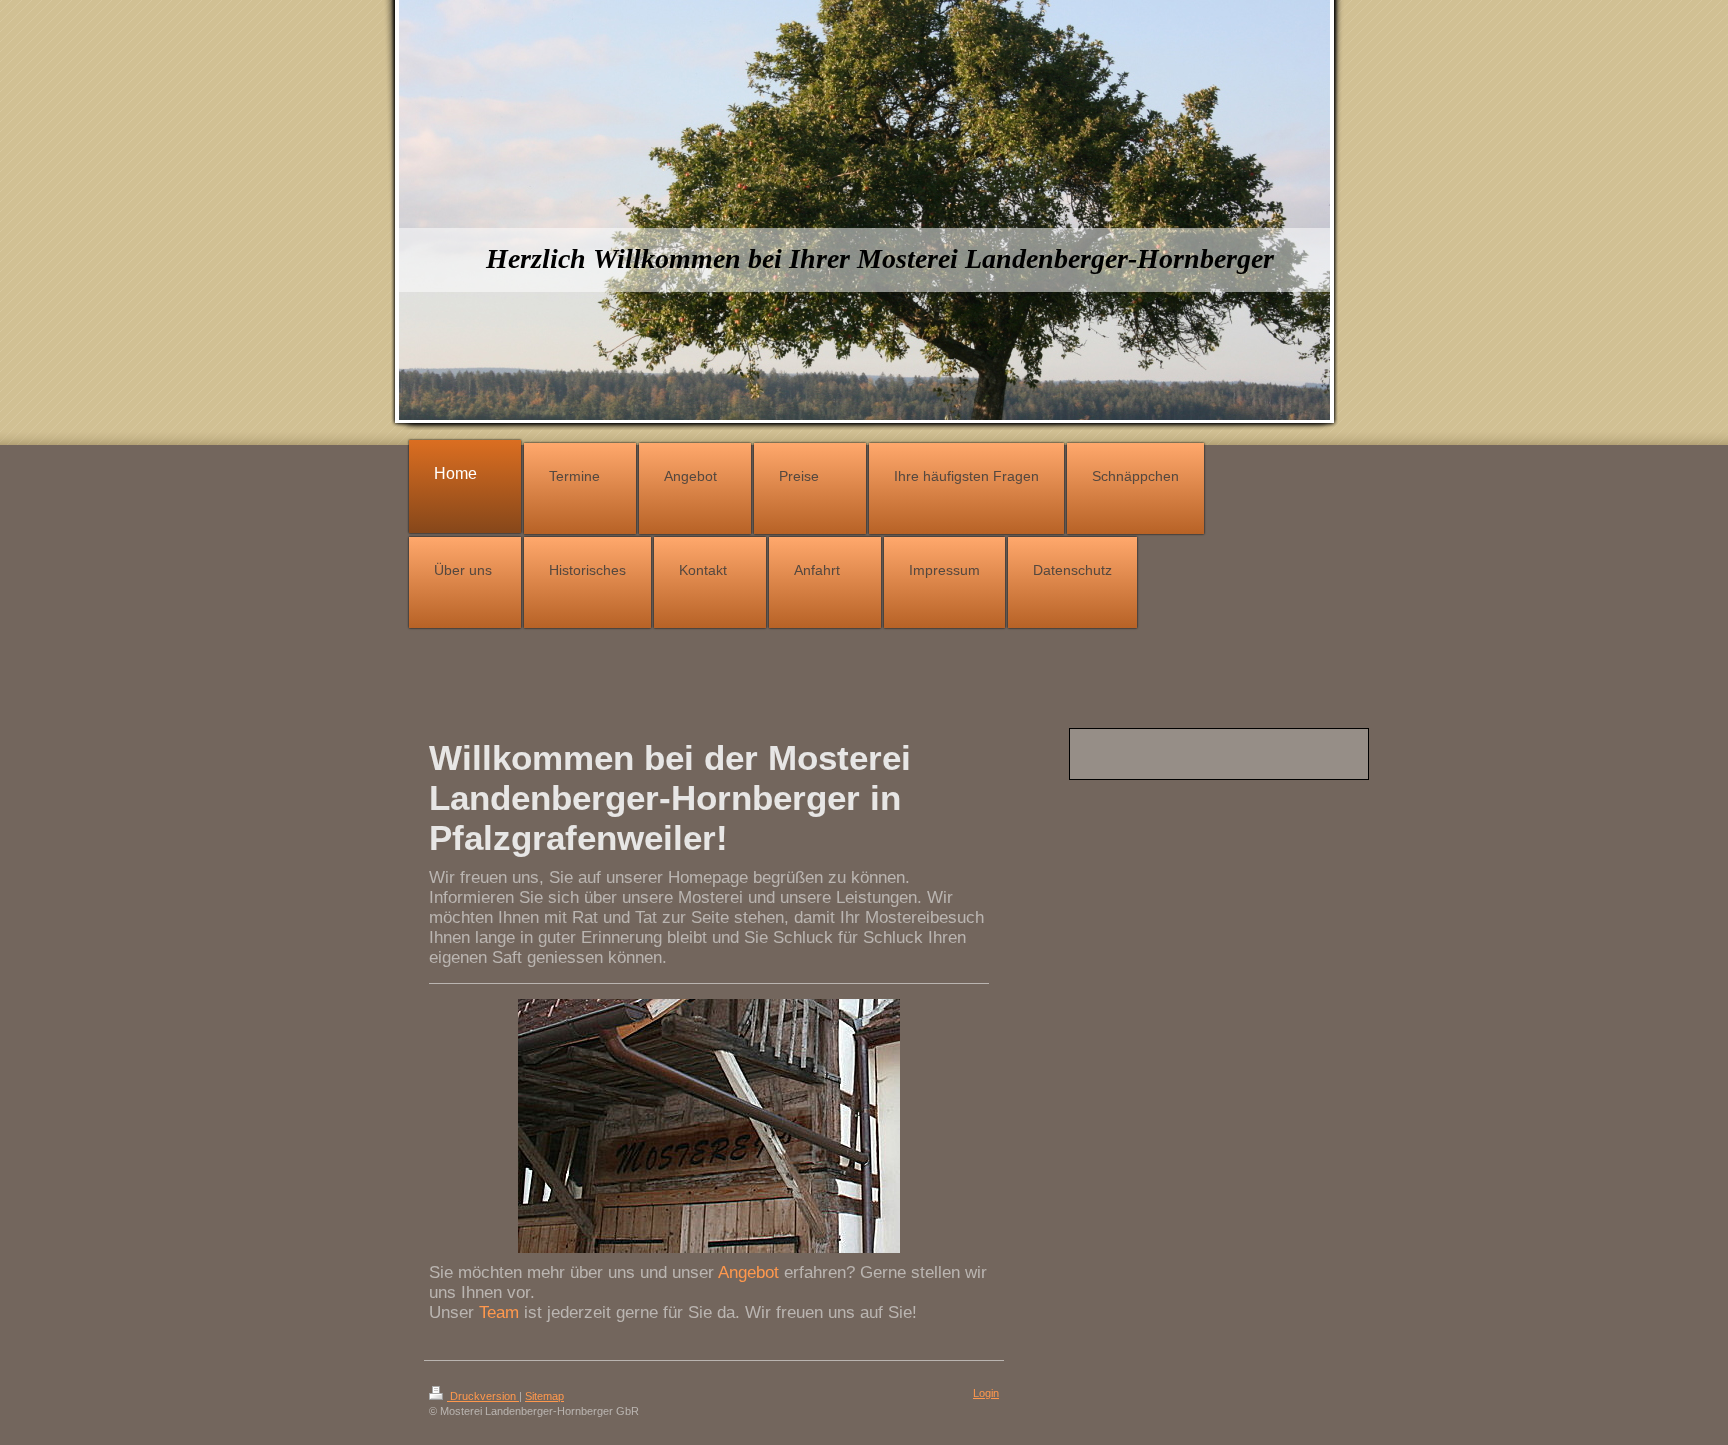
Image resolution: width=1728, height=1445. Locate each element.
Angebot (748, 1272)
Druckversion (483, 1396)
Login (986, 1393)
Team (499, 1312)
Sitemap (544, 1396)
